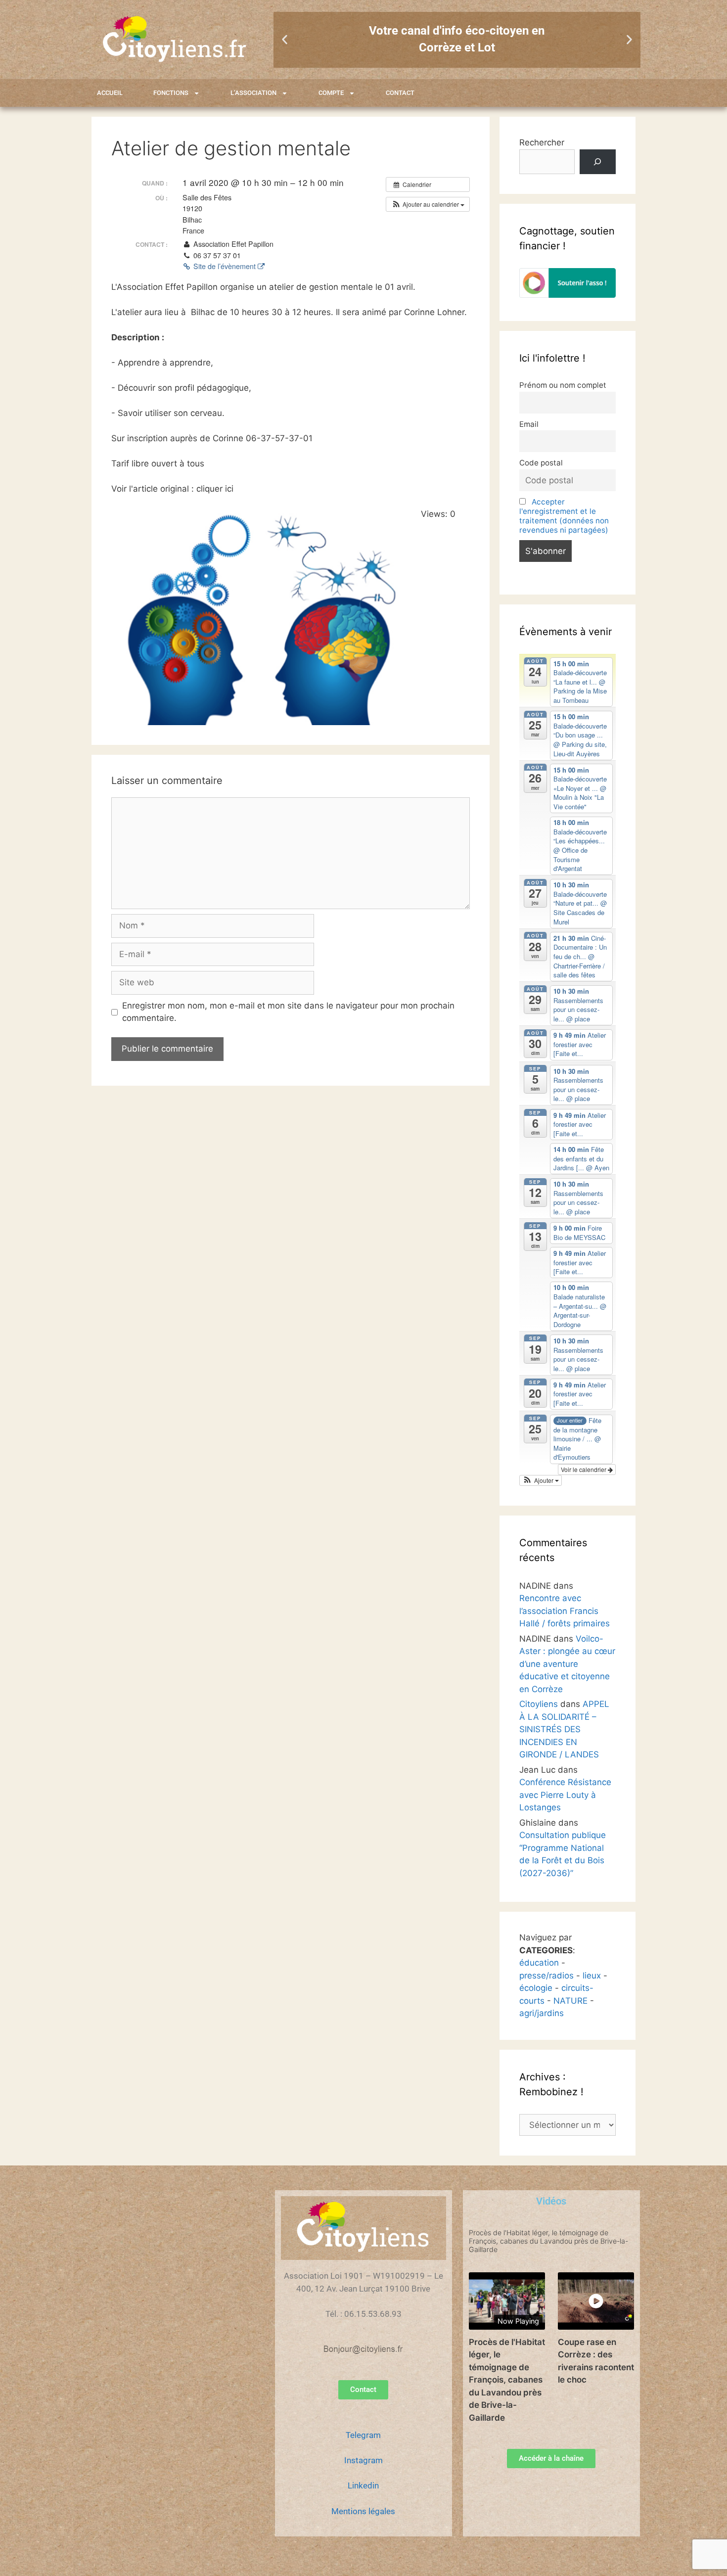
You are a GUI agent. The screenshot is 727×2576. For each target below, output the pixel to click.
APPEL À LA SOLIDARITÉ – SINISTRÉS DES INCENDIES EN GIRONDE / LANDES (564, 1729)
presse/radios (546, 1976)
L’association (253, 93)
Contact (400, 93)
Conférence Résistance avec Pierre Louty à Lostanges (565, 1795)
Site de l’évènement (225, 266)
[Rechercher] (598, 162)
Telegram (363, 2435)
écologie (536, 1988)
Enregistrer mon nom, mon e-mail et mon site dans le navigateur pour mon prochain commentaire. (288, 1012)
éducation (539, 1963)
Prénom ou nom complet (563, 385)
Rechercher (542, 142)
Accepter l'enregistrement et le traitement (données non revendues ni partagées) (564, 516)
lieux (592, 1976)
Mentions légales (363, 2511)
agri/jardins (542, 2013)
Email (529, 424)
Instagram (363, 2460)
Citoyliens (539, 1704)
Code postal (541, 463)
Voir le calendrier (584, 1469)
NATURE (570, 2001)
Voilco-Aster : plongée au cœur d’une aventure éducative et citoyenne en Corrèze (567, 1664)
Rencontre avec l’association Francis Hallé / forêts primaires (565, 1611)
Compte (331, 93)
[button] (285, 40)
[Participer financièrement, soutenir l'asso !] (568, 295)
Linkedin (363, 2485)
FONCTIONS (171, 93)
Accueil (110, 93)
